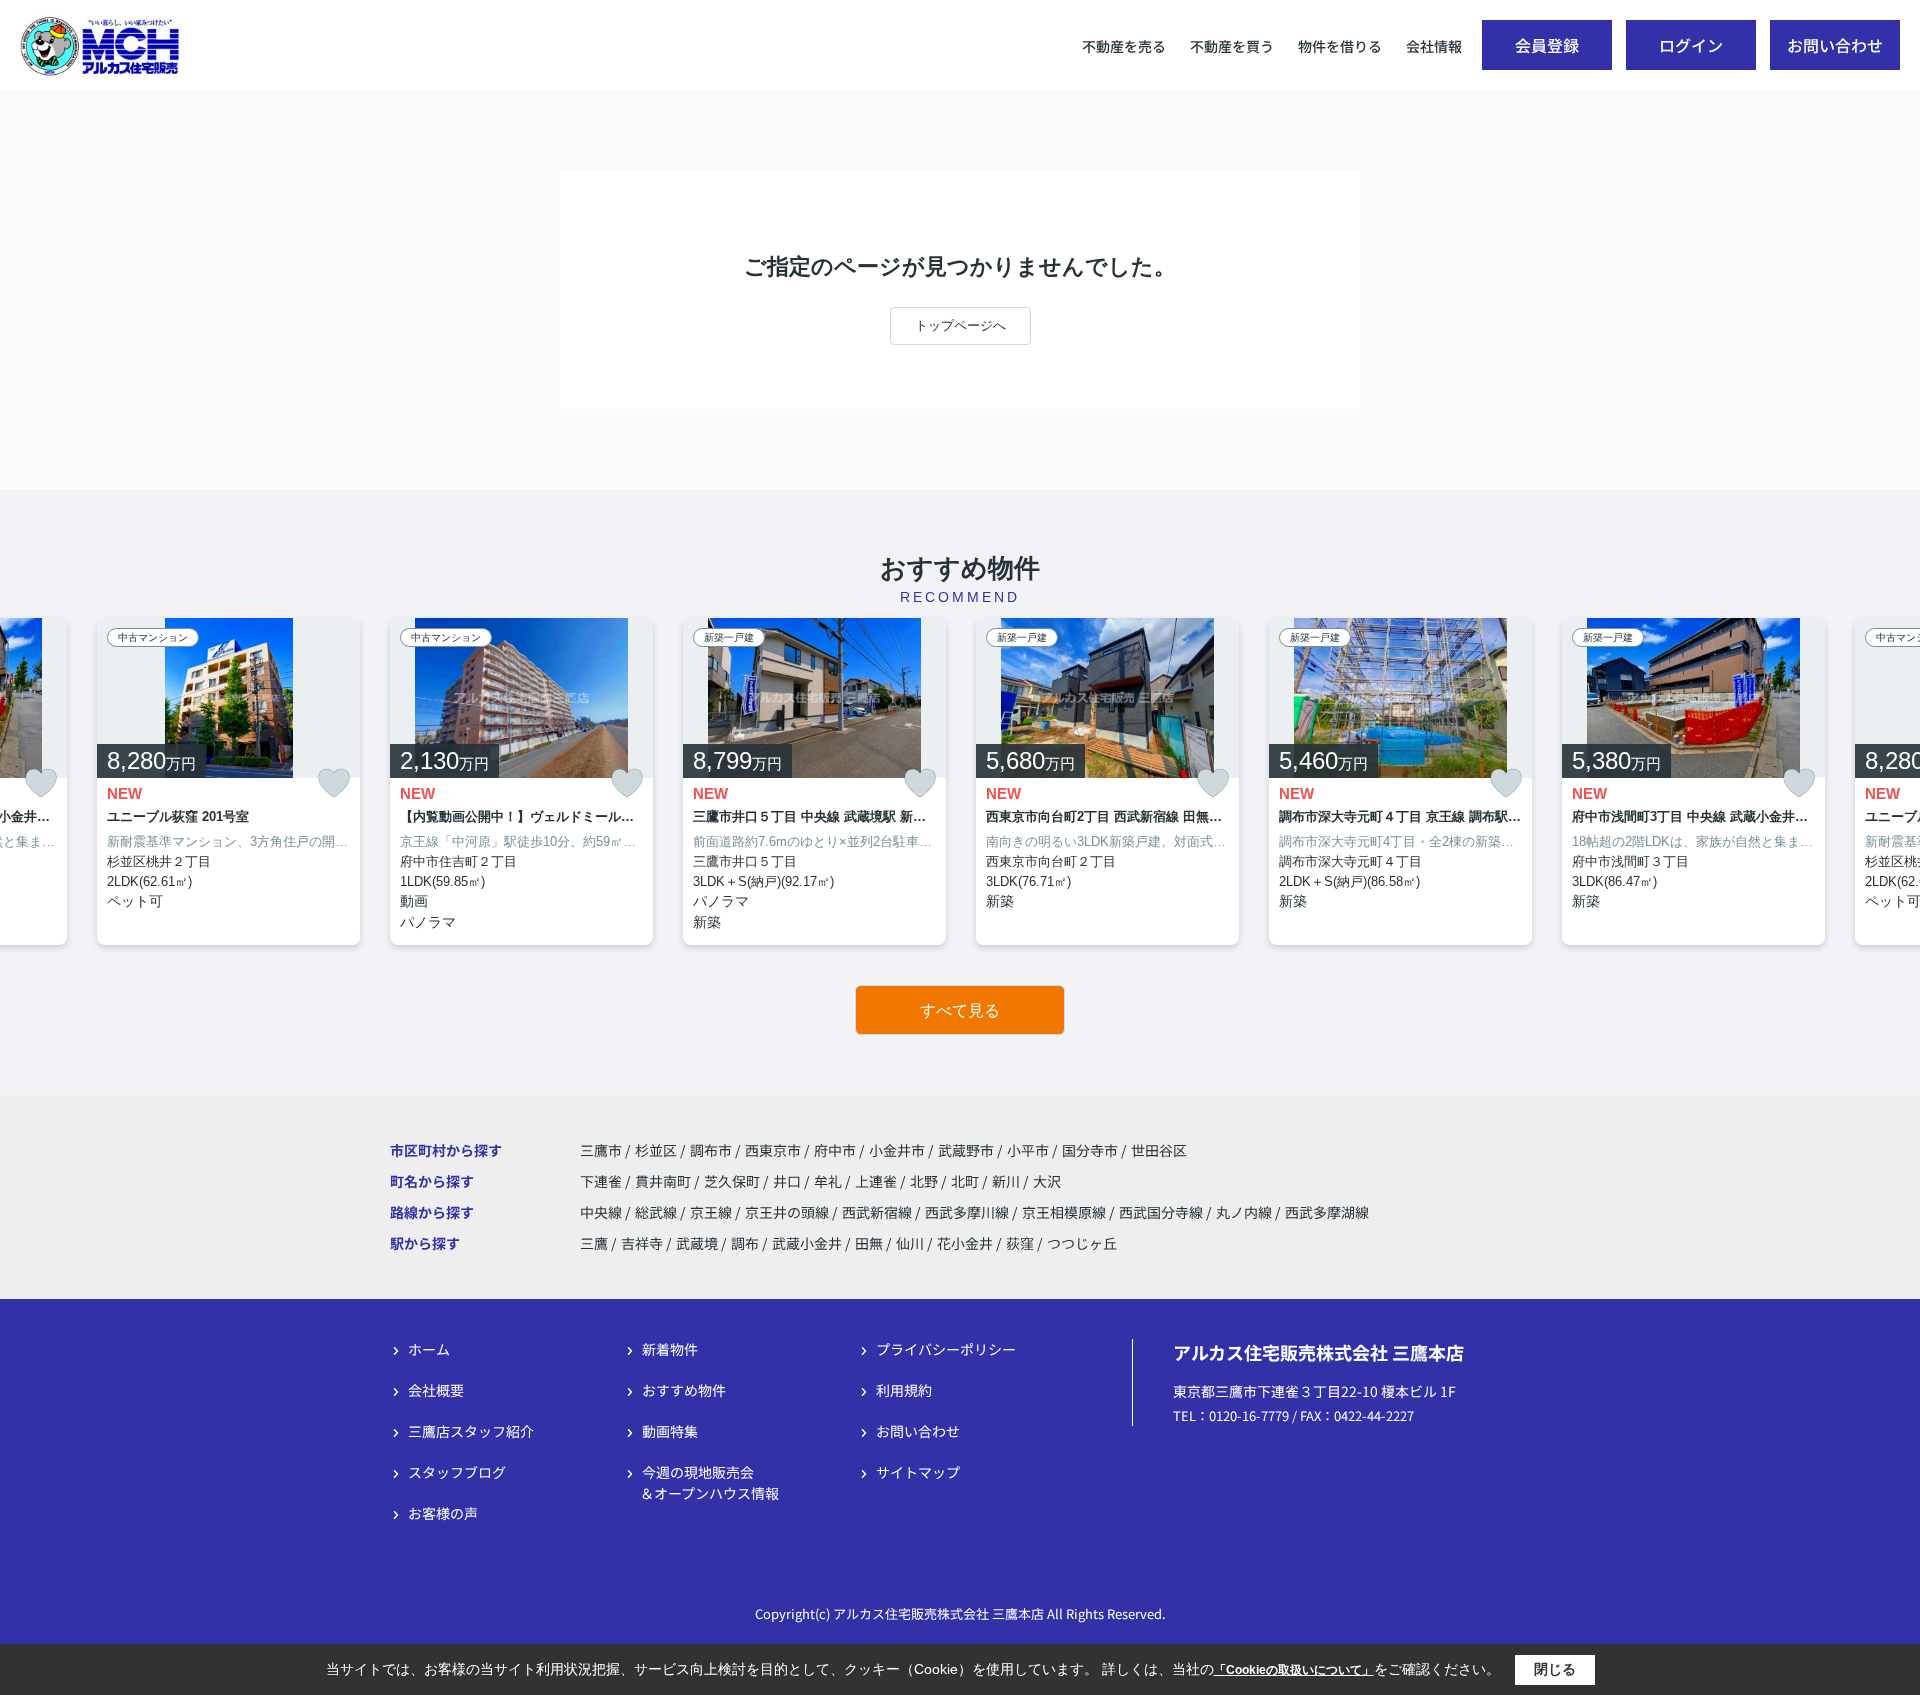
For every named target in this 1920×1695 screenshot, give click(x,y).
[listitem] (521, 782)
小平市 (1028, 1150)
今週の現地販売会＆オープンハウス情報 (709, 1482)
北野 (925, 1181)
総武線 (657, 1212)
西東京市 (773, 1150)
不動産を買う (1232, 46)
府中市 (835, 1150)
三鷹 (594, 1243)
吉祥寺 (642, 1243)
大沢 (1047, 1181)
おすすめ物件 (684, 1390)
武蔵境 (697, 1243)
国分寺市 (1090, 1150)
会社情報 (1434, 46)
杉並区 (656, 1150)
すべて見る (960, 1010)
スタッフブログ (457, 1472)
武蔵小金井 (807, 1243)
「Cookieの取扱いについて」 (1294, 1670)
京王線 (712, 1212)
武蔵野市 (966, 1150)
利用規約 (904, 1390)
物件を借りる (1340, 46)
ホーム (429, 1349)
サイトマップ (918, 1472)
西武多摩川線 (968, 1212)
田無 (869, 1243)
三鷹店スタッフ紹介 (471, 1431)
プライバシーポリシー (946, 1349)
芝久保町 (733, 1181)
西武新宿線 (878, 1212)
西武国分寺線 (1162, 1212)
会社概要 (436, 1390)
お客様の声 (443, 1513)
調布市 (711, 1150)
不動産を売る (1124, 46)
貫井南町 (664, 1181)
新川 (1007, 1181)
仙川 (910, 1243)
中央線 (602, 1212)
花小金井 (965, 1243)
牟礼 (829, 1181)
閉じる (1555, 1669)
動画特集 (670, 1431)
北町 (966, 1181)
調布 (745, 1243)
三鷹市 (601, 1150)
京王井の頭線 (788, 1212)
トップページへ (960, 325)
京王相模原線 (1065, 1212)
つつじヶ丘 (1082, 1243)
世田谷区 (1159, 1150)
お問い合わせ (1835, 45)
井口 (788, 1181)
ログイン (1691, 45)
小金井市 (897, 1150)
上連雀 (877, 1181)
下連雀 (602, 1181)
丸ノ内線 (1245, 1212)
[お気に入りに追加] (41, 783)
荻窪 (1020, 1243)
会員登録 (1547, 45)
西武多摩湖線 (1327, 1212)
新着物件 (670, 1349)
